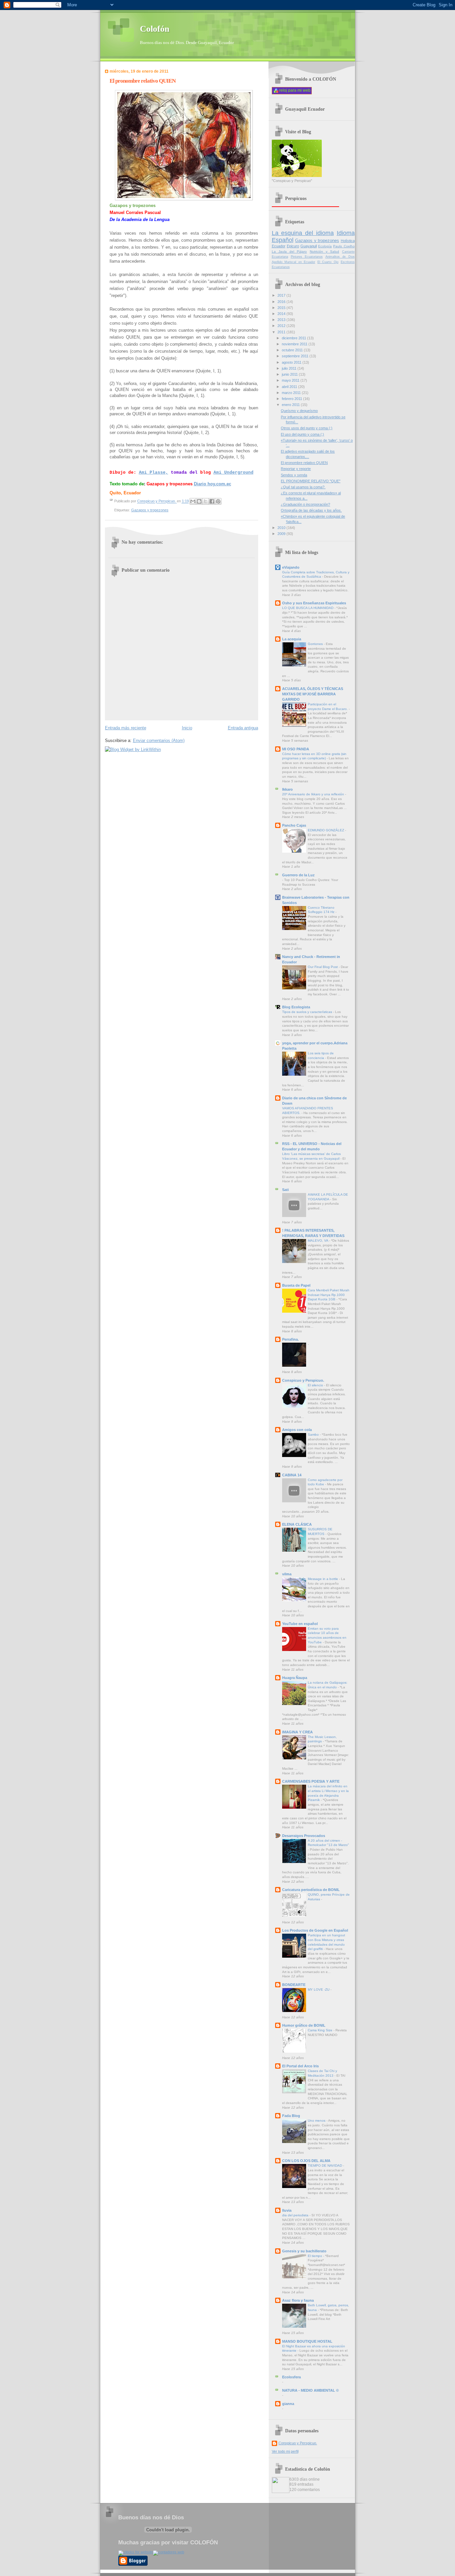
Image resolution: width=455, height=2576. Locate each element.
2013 (282, 320)
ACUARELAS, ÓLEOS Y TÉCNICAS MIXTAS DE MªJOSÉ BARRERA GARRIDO (313, 694)
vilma (287, 1574)
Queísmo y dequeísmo (299, 411)
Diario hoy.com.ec (213, 484)
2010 (282, 528)
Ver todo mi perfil (285, 2451)
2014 (282, 314)
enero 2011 (291, 405)
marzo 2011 (292, 393)
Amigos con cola (297, 1430)
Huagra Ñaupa (295, 1678)
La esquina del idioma (303, 233)
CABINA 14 (292, 1475)
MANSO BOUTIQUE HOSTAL (307, 2341)
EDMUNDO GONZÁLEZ (326, 830)
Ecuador (279, 246)
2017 (282, 295)
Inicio (187, 728)
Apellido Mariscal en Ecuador (294, 262)
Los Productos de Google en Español (315, 1930)
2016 (282, 302)
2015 (282, 308)
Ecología (325, 246)
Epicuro (293, 246)
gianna (288, 2404)
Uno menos (317, 2120)
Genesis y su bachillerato (304, 2251)
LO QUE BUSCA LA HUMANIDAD (308, 608)
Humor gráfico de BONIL (304, 2025)
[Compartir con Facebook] (212, 501)
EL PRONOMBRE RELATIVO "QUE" (311, 481)
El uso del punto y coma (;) (302, 434)
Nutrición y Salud (325, 251)
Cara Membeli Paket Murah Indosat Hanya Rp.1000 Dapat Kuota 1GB (329, 1295)
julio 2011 (290, 368)
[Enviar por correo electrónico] (193, 501)
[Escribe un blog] (199, 501)
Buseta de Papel (296, 1285)
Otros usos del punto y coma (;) (307, 428)
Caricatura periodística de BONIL (311, 1890)
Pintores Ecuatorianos (307, 257)
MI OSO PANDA (296, 749)
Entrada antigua (243, 728)
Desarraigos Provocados (304, 1836)
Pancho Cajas (294, 825)
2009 (282, 534)
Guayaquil (309, 246)
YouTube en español (300, 1624)
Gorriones (316, 644)
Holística (348, 241)
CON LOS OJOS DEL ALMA (306, 2161)
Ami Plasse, (154, 472)
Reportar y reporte (296, 469)
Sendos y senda (294, 475)
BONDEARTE (294, 1985)
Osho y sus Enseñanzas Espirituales (314, 603)
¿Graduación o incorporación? (305, 504)
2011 (282, 332)
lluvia (287, 2210)
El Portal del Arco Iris (300, 2066)
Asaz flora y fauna (298, 2300)
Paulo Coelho (344, 246)
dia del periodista (296, 2215)
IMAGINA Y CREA (297, 1732)
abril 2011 (290, 387)
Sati (285, 1190)
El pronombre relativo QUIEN (304, 463)
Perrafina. (290, 1339)
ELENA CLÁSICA (297, 1524)
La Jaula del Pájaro (289, 251)
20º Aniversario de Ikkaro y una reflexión (314, 794)
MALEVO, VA (318, 1240)
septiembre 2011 (296, 356)
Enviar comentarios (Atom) (159, 740)
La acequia (292, 639)
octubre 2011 (293, 350)
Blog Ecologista (296, 1007)
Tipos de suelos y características (308, 1012)
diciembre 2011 (294, 338)
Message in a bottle (323, 1579)
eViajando (291, 567)
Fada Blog (291, 2116)
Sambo (314, 1434)
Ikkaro (287, 789)
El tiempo (315, 2256)
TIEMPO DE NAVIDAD (325, 2165)
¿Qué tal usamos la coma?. (303, 487)
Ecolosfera (291, 2377)
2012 (282, 326)
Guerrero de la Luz (298, 875)
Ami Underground (233, 472)
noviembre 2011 (295, 344)
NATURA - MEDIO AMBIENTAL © (310, 2390)
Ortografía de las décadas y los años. (311, 510)
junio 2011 (290, 374)
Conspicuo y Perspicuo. (303, 1380)
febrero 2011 (292, 399)
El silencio (316, 1385)
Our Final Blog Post (323, 967)
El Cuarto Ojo (328, 262)
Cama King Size (321, 2030)
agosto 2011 (292, 362)
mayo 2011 (291, 380)
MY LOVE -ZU (319, 1989)
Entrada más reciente (126, 728)
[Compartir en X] (206, 501)
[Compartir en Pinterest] (218, 501)
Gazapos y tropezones (150, 510)
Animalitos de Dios (340, 257)
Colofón (155, 29)
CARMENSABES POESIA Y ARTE (311, 1781)
